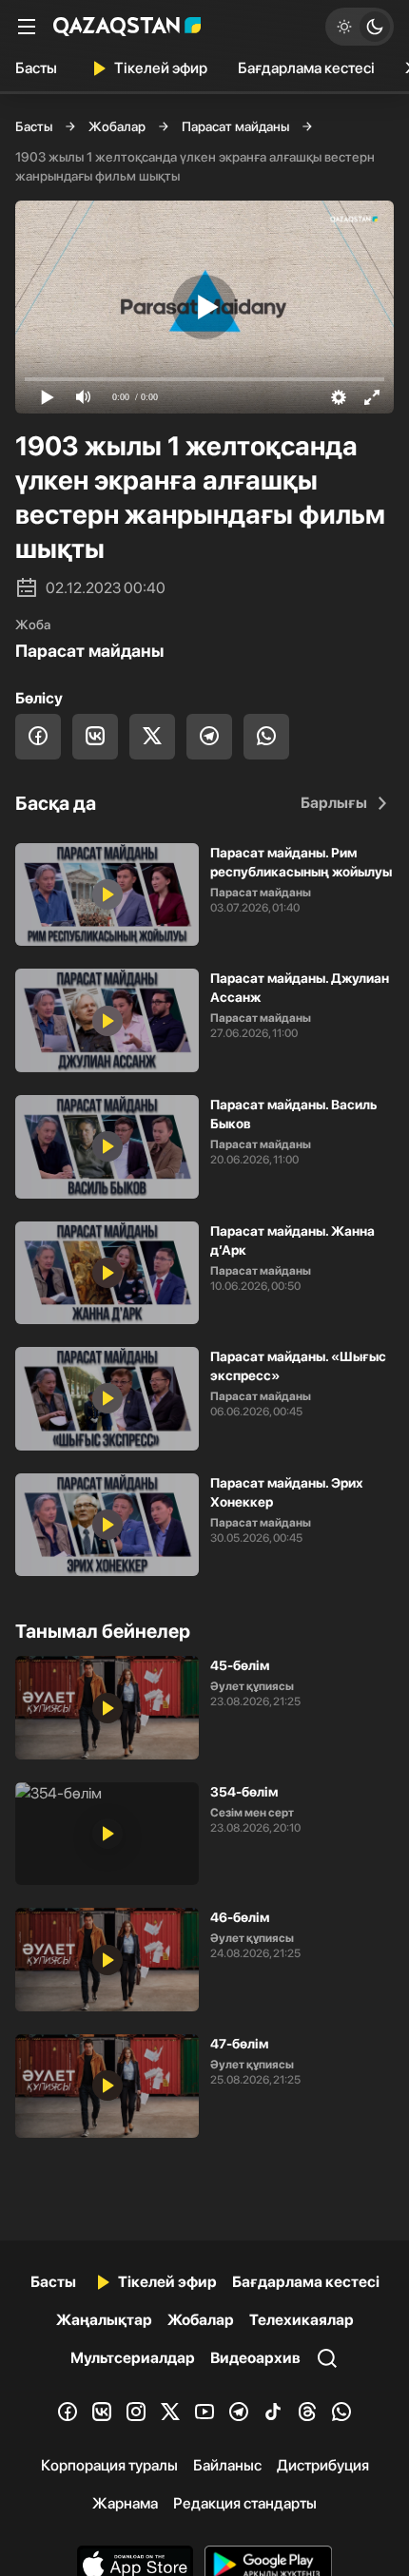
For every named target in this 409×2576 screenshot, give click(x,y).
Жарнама (125, 2503)
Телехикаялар (302, 2320)
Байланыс (227, 2465)
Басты (36, 68)
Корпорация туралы (109, 2465)
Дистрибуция (323, 2465)
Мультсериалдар (133, 2358)
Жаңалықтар (104, 2320)
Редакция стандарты (245, 2503)
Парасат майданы (235, 126)
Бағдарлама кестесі (306, 68)
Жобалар (117, 126)
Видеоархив (255, 2358)
